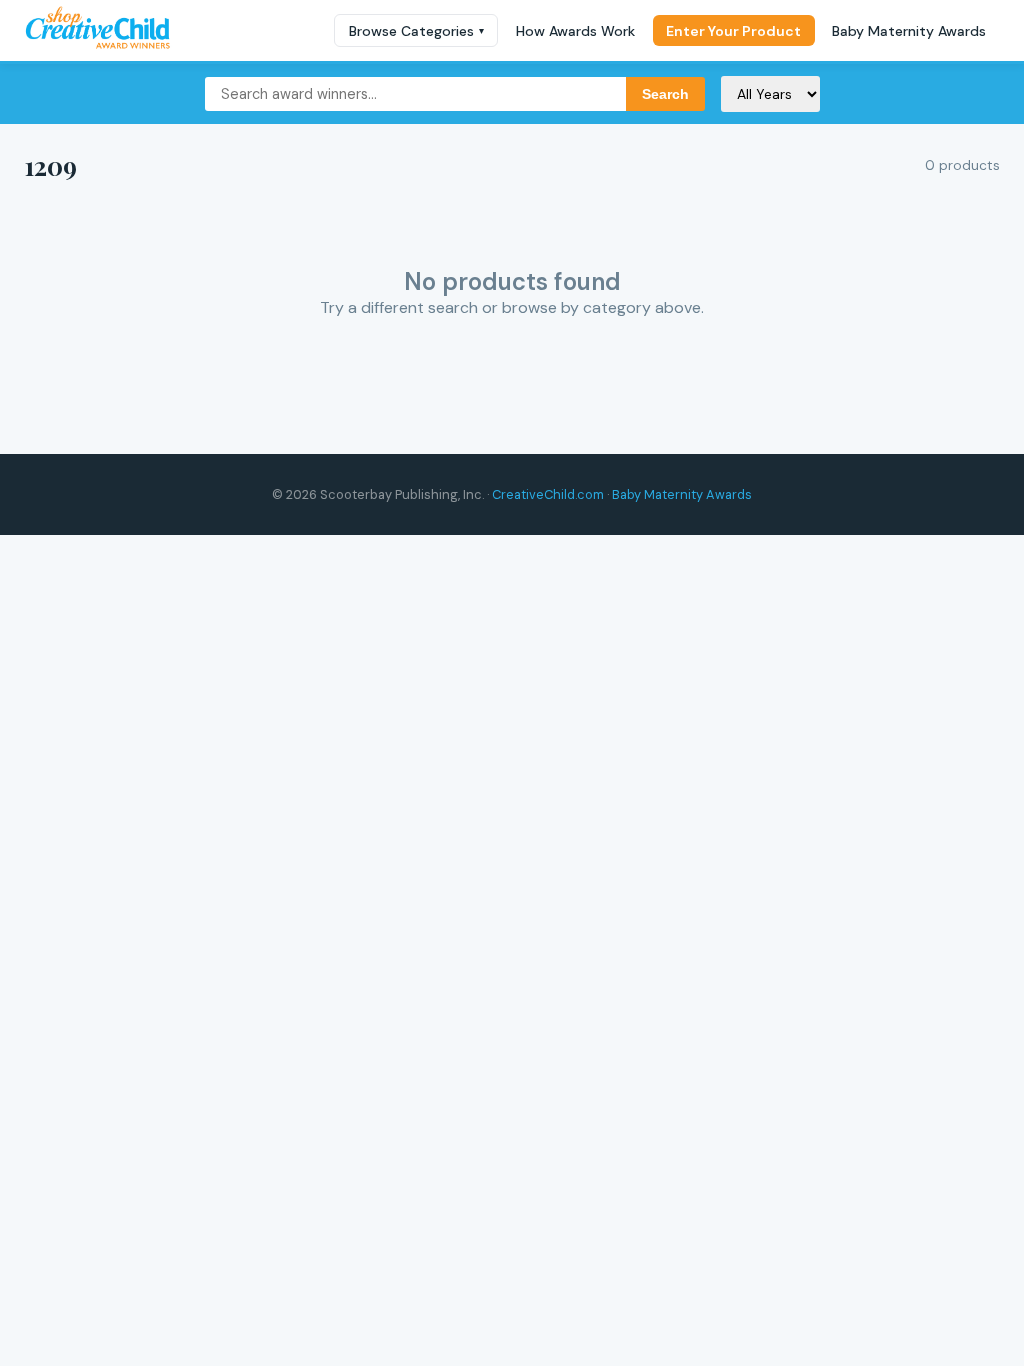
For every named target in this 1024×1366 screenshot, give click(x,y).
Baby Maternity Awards (909, 31)
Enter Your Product (733, 31)
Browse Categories (416, 31)
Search (665, 94)
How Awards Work (575, 31)
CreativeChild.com (548, 494)
